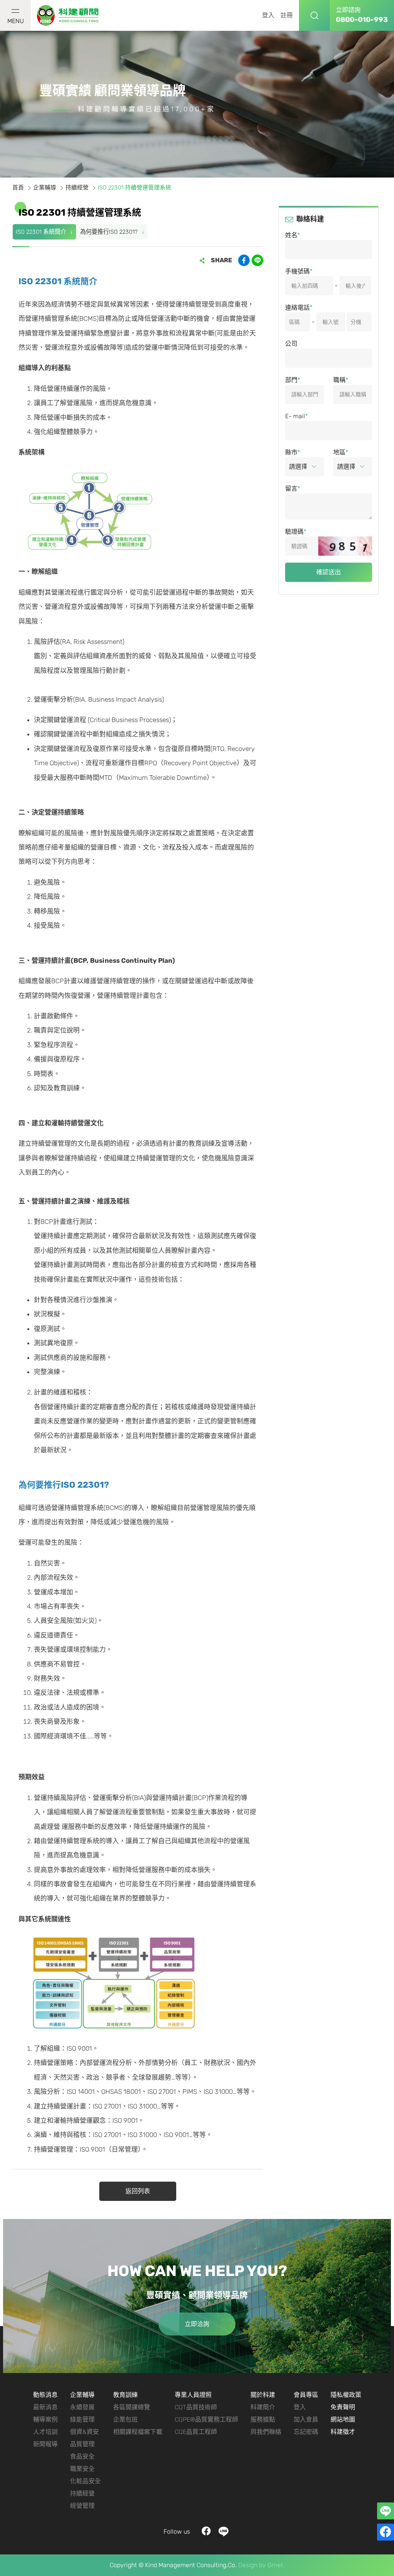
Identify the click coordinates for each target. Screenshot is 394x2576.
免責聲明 (343, 2407)
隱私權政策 (346, 2395)
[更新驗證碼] (345, 546)
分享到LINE (257, 260)
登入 (268, 15)
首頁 (18, 188)
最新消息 (45, 2407)
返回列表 (138, 2191)
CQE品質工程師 (196, 2432)
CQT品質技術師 (196, 2407)
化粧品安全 (85, 2481)
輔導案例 (45, 2419)
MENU (16, 21)
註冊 (287, 15)
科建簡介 (263, 2407)
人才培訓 (45, 2432)
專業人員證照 (193, 2395)
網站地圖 (343, 2419)
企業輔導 (45, 188)
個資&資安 (84, 2432)
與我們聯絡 (266, 2432)
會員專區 (306, 2395)
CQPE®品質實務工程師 (206, 2419)
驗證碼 (294, 532)
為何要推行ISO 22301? (109, 232)
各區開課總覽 (132, 2407)
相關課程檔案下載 (138, 2432)
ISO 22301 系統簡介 (41, 232)
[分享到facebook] (244, 260)
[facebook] (386, 2532)
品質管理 (82, 2444)
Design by (252, 2565)
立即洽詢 (197, 2324)
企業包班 (125, 2419)
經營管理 (82, 2506)
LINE (224, 2532)
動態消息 (45, 2395)
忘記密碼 (306, 2432)
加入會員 (306, 2419)
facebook (206, 2532)
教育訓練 (125, 2395)
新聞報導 (45, 2444)
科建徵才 (343, 2432)
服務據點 (263, 2419)
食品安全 (82, 2456)
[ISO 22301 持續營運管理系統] (68, 16)
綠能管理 (82, 2419)
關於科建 (263, 2395)
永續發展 (82, 2407)
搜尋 (314, 15)
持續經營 (77, 188)
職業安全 (82, 2469)
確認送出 (329, 572)
